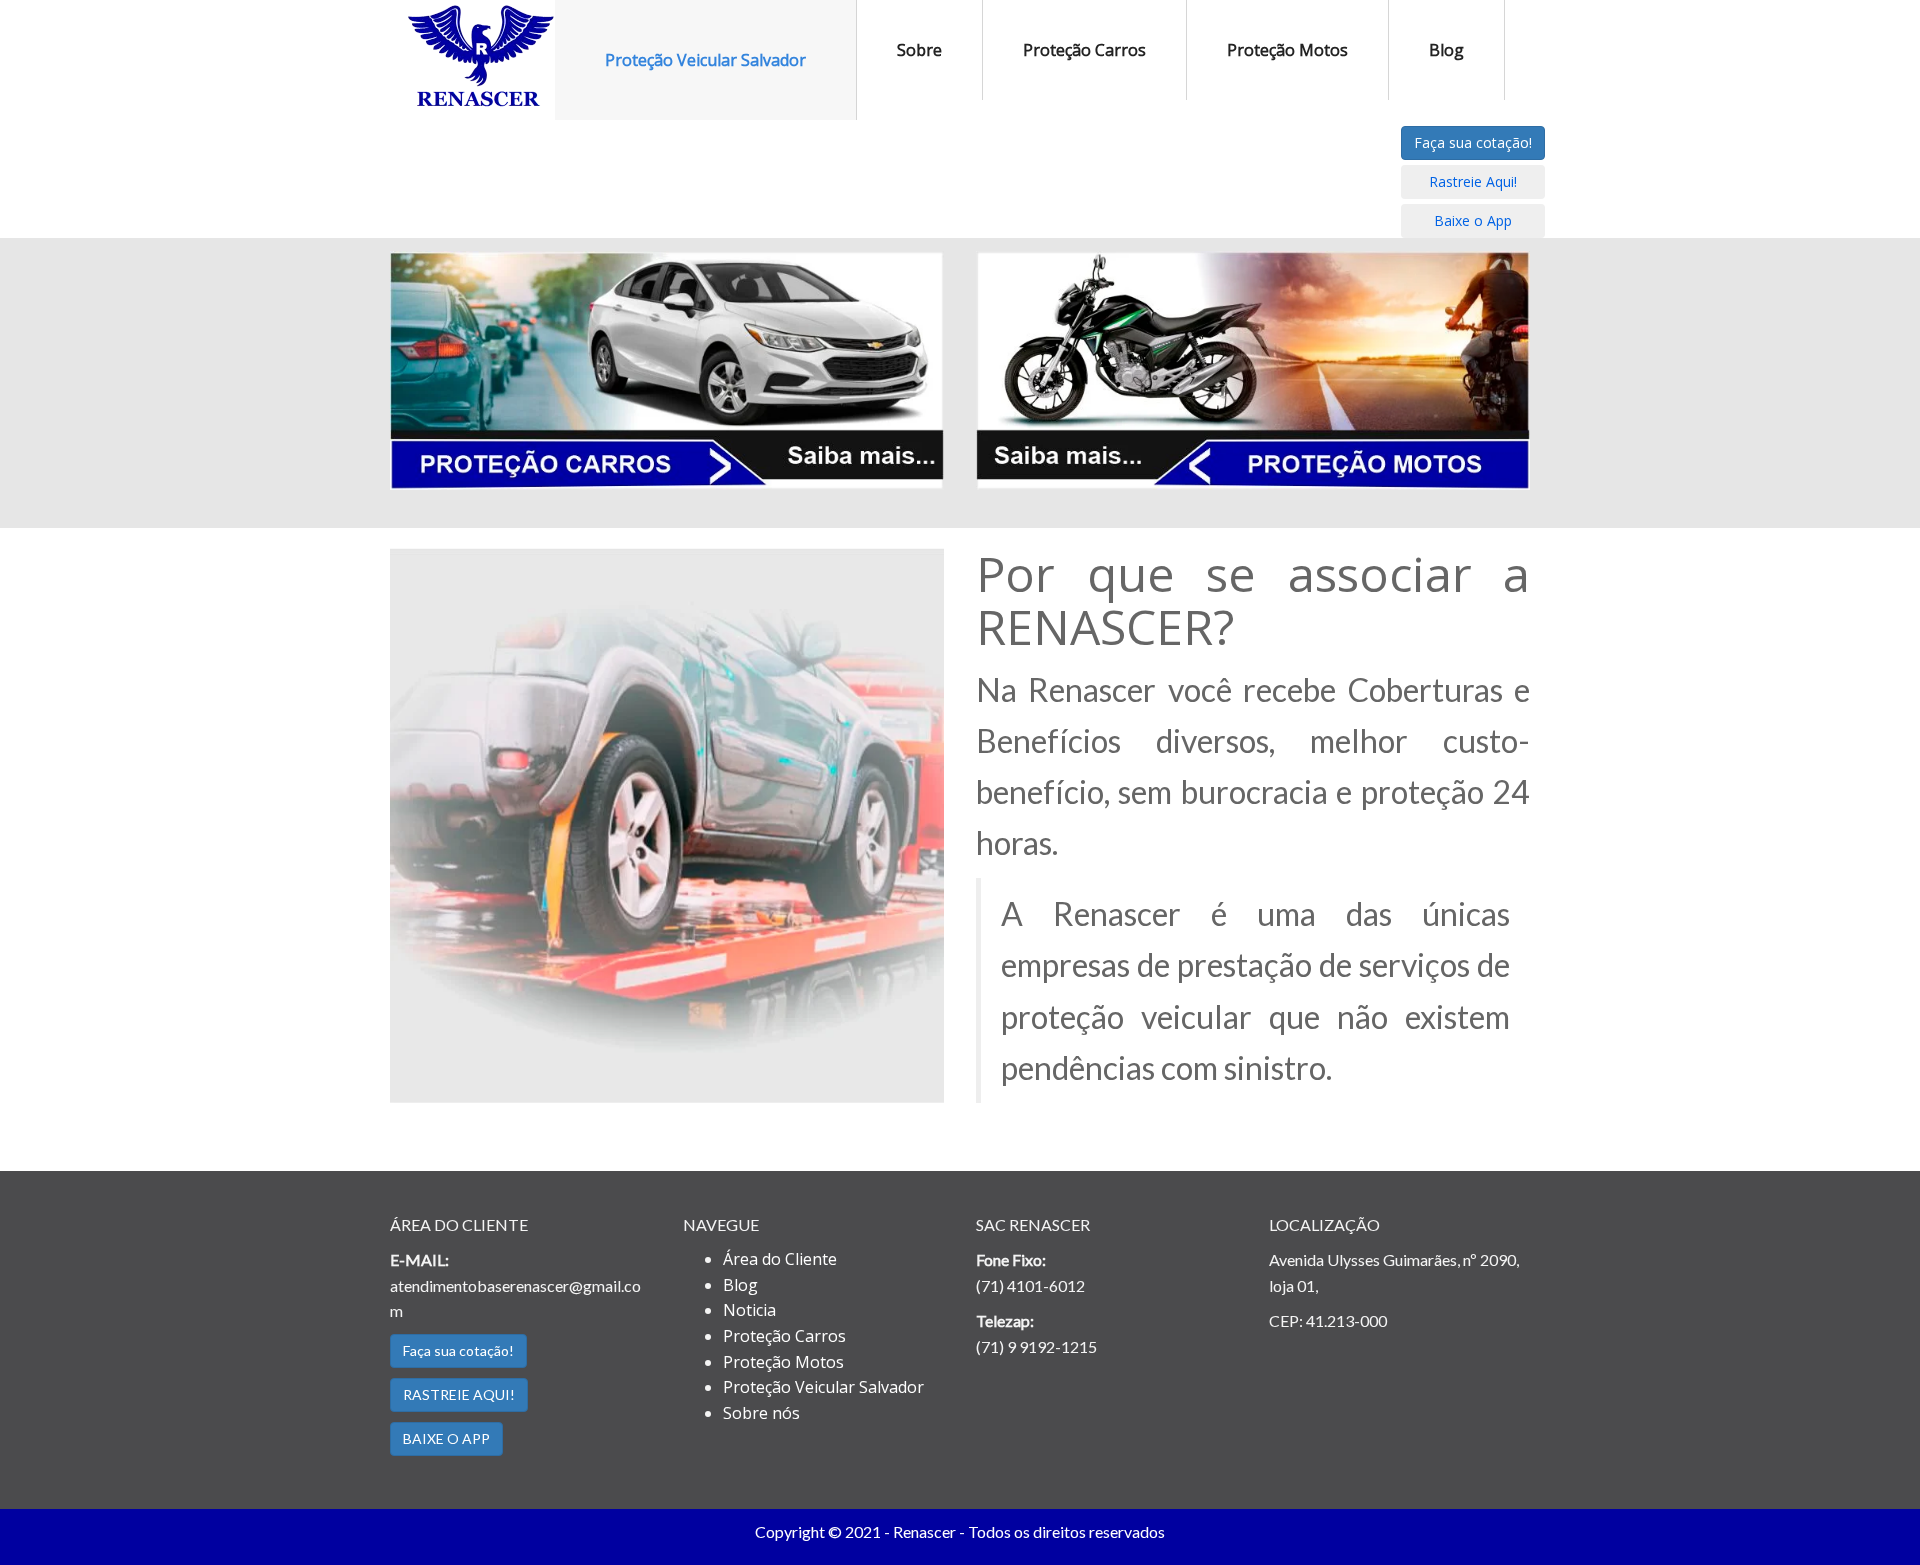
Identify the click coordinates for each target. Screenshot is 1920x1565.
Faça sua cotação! (1473, 142)
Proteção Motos (1287, 50)
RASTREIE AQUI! (459, 1394)
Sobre (919, 50)
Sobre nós (761, 1413)
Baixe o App (1473, 220)
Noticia (749, 1310)
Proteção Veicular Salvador (705, 60)
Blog (1446, 50)
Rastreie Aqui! (1473, 181)
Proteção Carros (1084, 50)
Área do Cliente (780, 1259)
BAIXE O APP (446, 1438)
